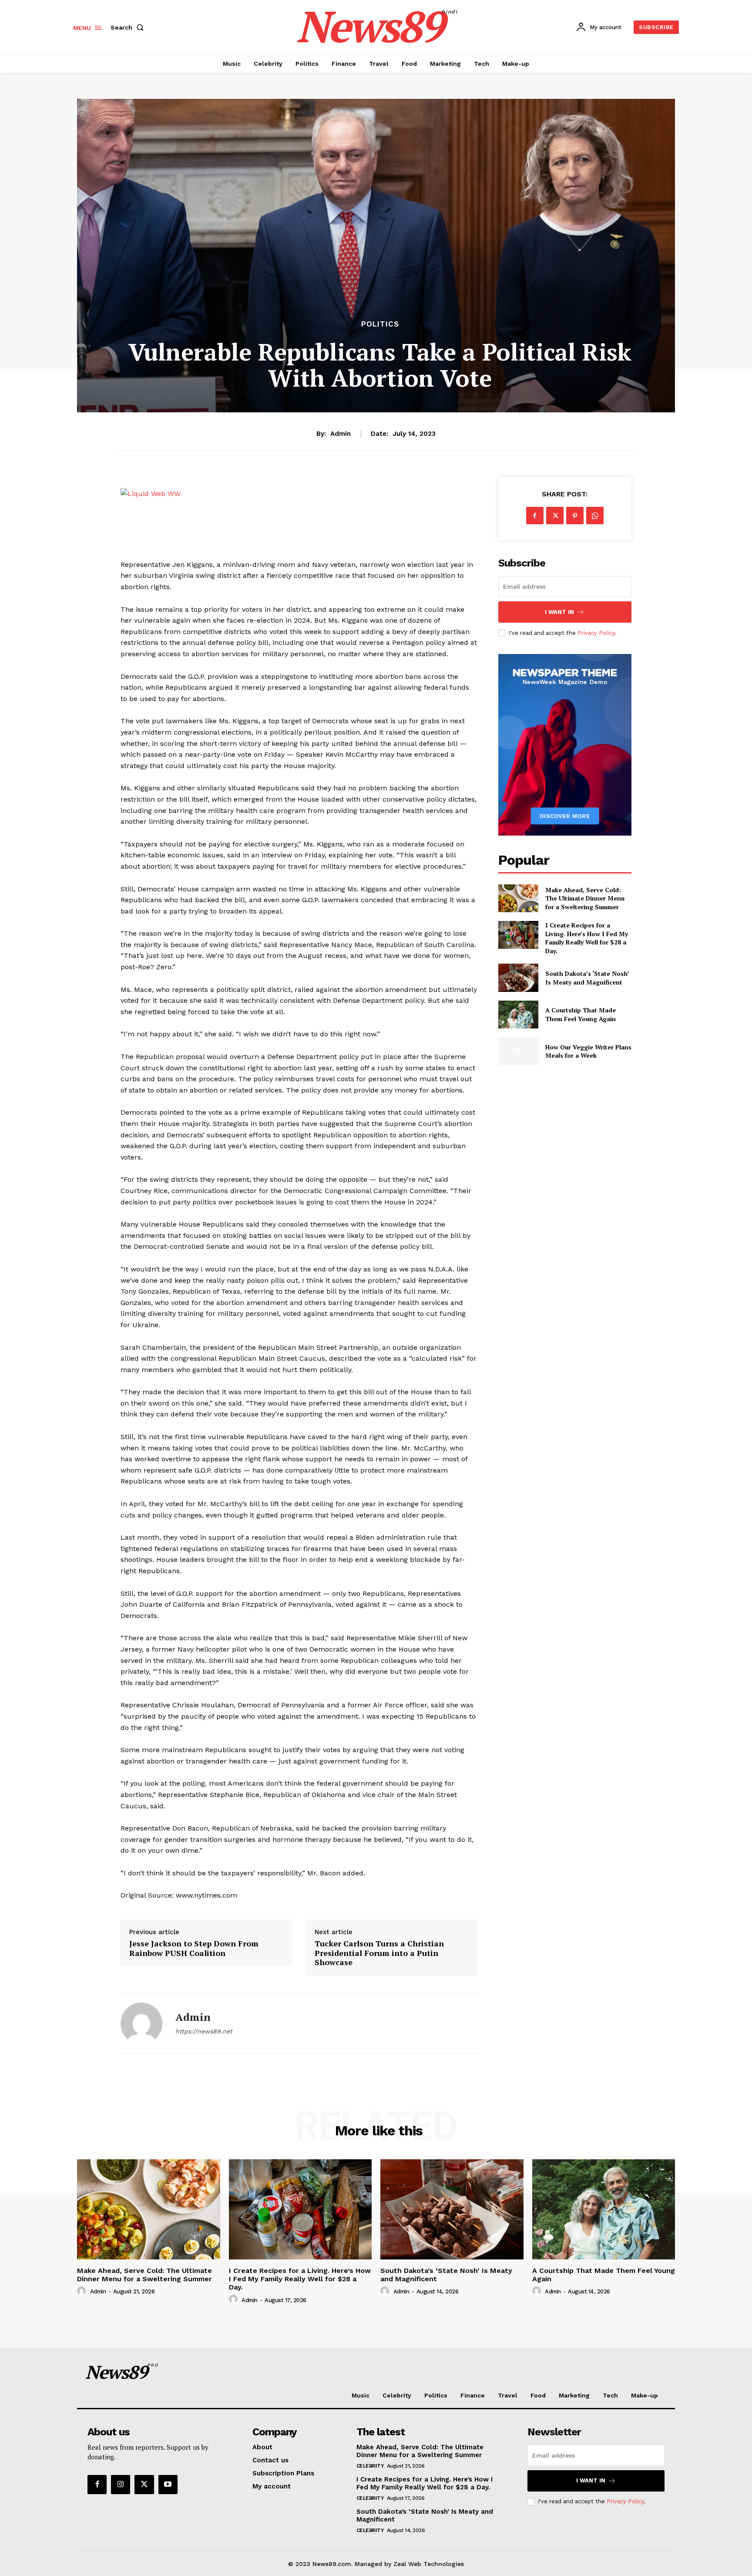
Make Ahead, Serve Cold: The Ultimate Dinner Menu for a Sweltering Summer (585, 898)
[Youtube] (168, 2485)
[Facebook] (535, 516)
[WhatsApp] (595, 516)
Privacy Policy (596, 633)
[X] (555, 516)
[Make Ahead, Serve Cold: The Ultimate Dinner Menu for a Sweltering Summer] (518, 898)
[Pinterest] (575, 516)
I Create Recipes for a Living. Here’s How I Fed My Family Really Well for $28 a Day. (587, 938)
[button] (129, 27)
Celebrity (370, 2466)
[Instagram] (121, 2485)
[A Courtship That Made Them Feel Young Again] (518, 1015)
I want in (559, 612)
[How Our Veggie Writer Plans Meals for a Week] (518, 1051)
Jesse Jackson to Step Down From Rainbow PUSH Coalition (194, 1948)
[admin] (141, 2023)
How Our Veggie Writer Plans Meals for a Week (588, 1051)
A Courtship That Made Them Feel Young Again (581, 1014)
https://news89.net (204, 2031)
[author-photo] (83, 2291)
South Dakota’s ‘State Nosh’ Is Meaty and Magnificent (587, 978)
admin (341, 434)
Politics (380, 324)
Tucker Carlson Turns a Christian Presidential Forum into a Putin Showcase (379, 1953)
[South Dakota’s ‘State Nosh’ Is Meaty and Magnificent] (518, 978)
